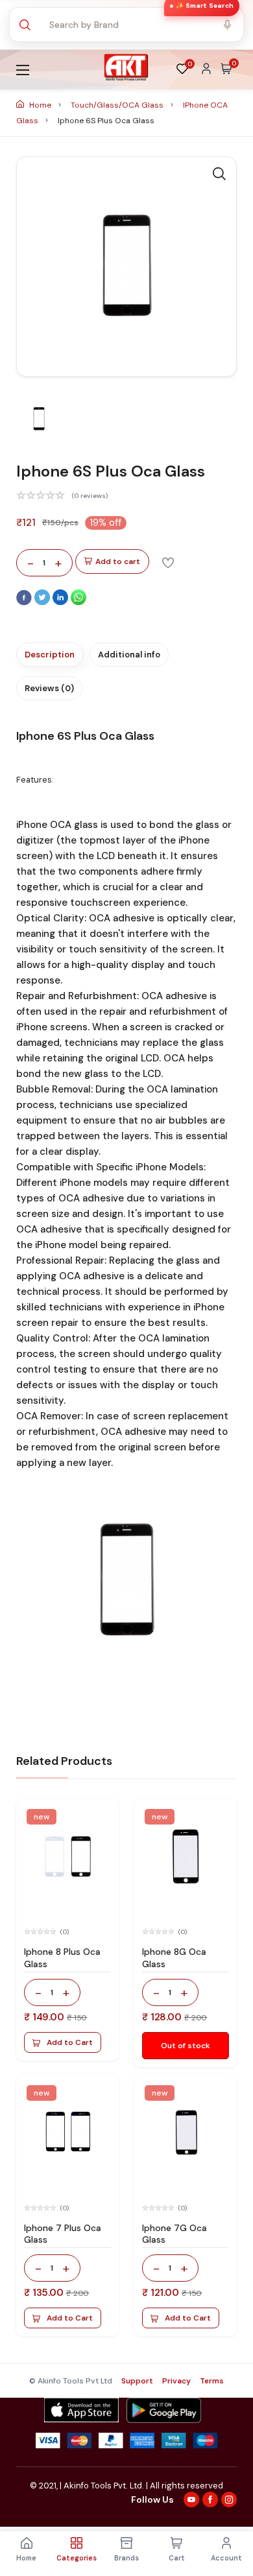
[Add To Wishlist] (168, 562)
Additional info (129, 655)
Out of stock (186, 2046)
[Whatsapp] (78, 602)
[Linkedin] (62, 602)
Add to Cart (70, 2042)
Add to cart (118, 561)
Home (40, 105)
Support (137, 2381)
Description (50, 655)
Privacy (176, 2381)
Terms (212, 2381)
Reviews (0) (49, 688)
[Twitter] (43, 602)
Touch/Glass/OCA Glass (118, 105)
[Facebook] (25, 602)
